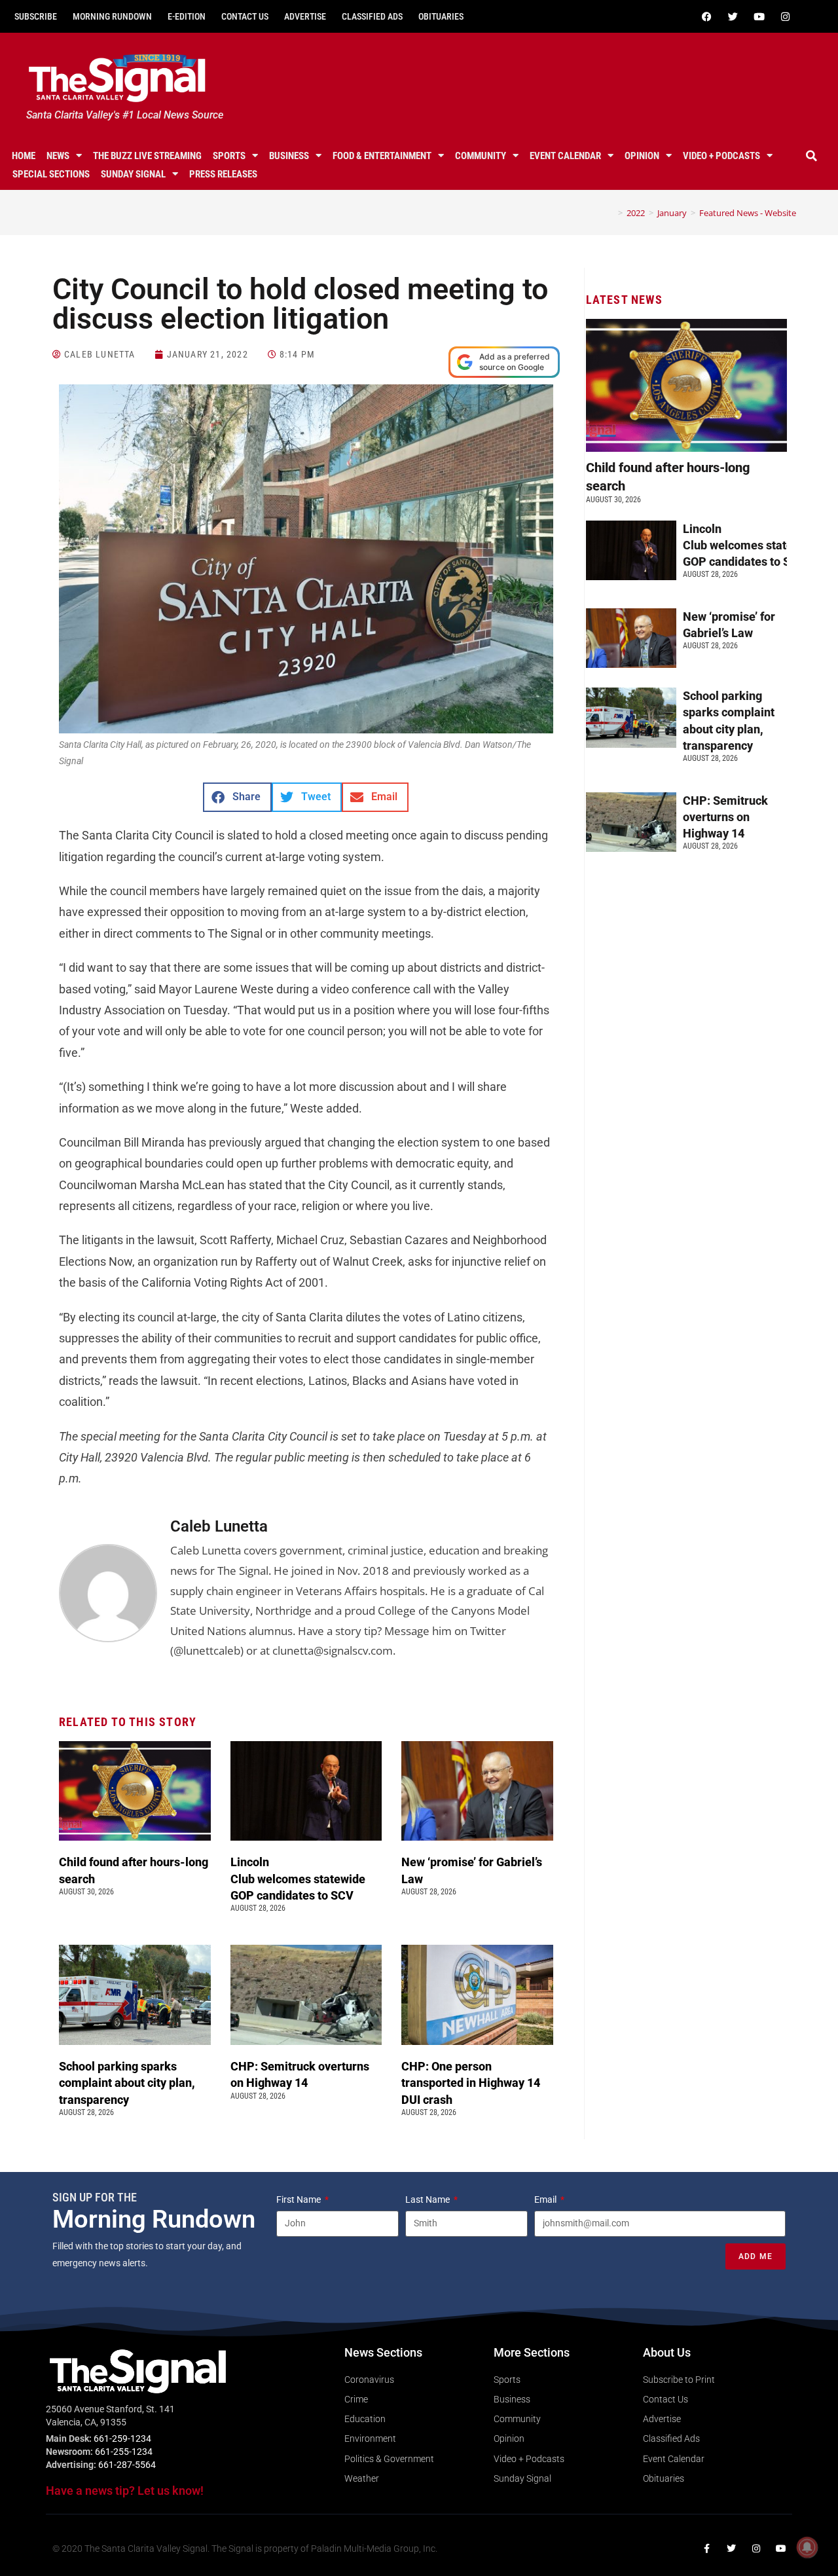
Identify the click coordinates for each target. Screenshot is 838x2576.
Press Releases (223, 174)
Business (289, 156)
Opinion (642, 156)
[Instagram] (785, 16)
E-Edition (187, 16)
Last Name (428, 2199)
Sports (229, 156)
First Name (300, 2199)
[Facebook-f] (706, 2548)
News (58, 156)
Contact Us (245, 16)
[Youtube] (759, 16)
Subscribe (36, 16)
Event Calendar (565, 156)
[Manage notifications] (807, 2547)
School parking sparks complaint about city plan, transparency (127, 2083)
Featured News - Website (748, 213)
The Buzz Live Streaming (147, 156)
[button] (811, 156)
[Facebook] (706, 16)
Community (481, 156)
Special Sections (51, 174)
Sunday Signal (133, 174)
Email (546, 2199)
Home (24, 156)
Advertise (305, 16)
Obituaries (441, 16)
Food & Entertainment (382, 156)
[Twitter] (733, 16)
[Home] (611, 213)
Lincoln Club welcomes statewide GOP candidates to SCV (298, 1878)
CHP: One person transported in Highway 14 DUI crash (471, 2083)
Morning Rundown (112, 16)
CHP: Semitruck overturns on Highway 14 (725, 817)
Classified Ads (372, 16)
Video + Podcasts (721, 156)
